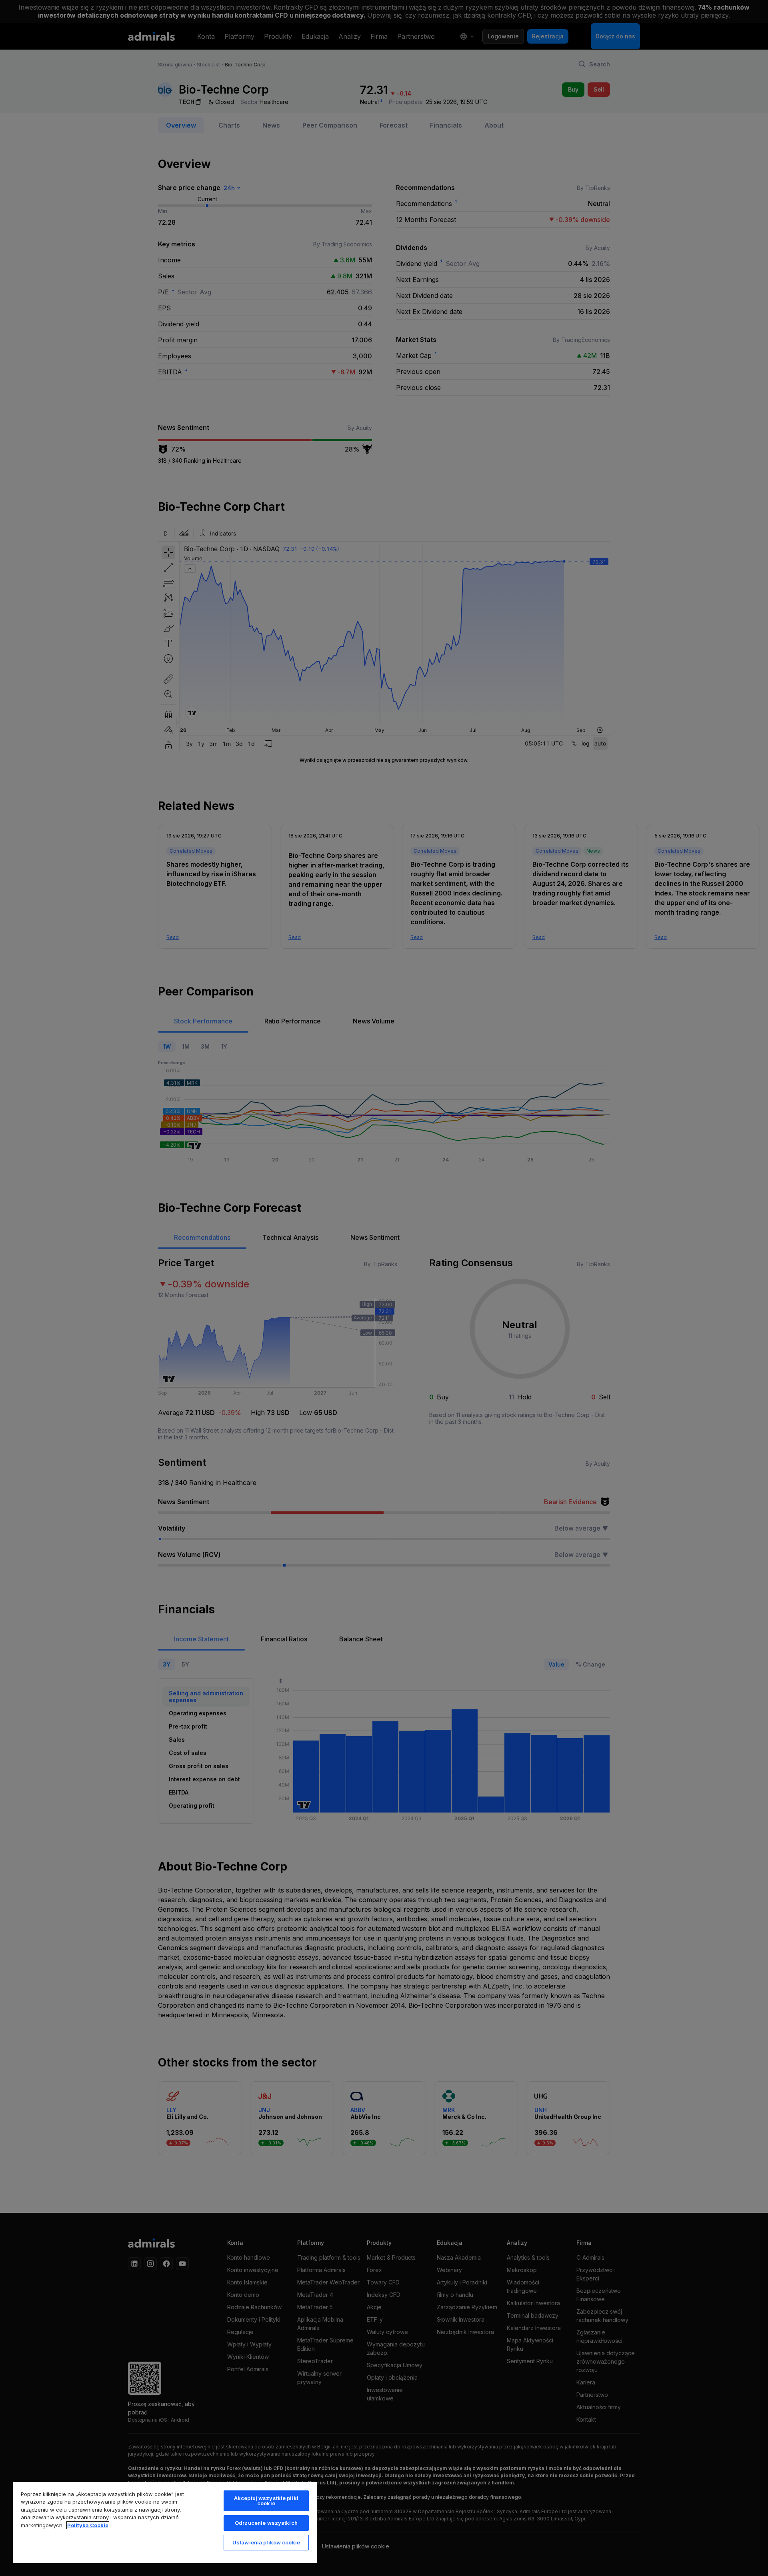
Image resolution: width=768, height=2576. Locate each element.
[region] (165, 2522)
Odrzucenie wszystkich (266, 2523)
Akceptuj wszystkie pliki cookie (266, 2501)
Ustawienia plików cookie (266, 2542)
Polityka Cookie (88, 2525)
